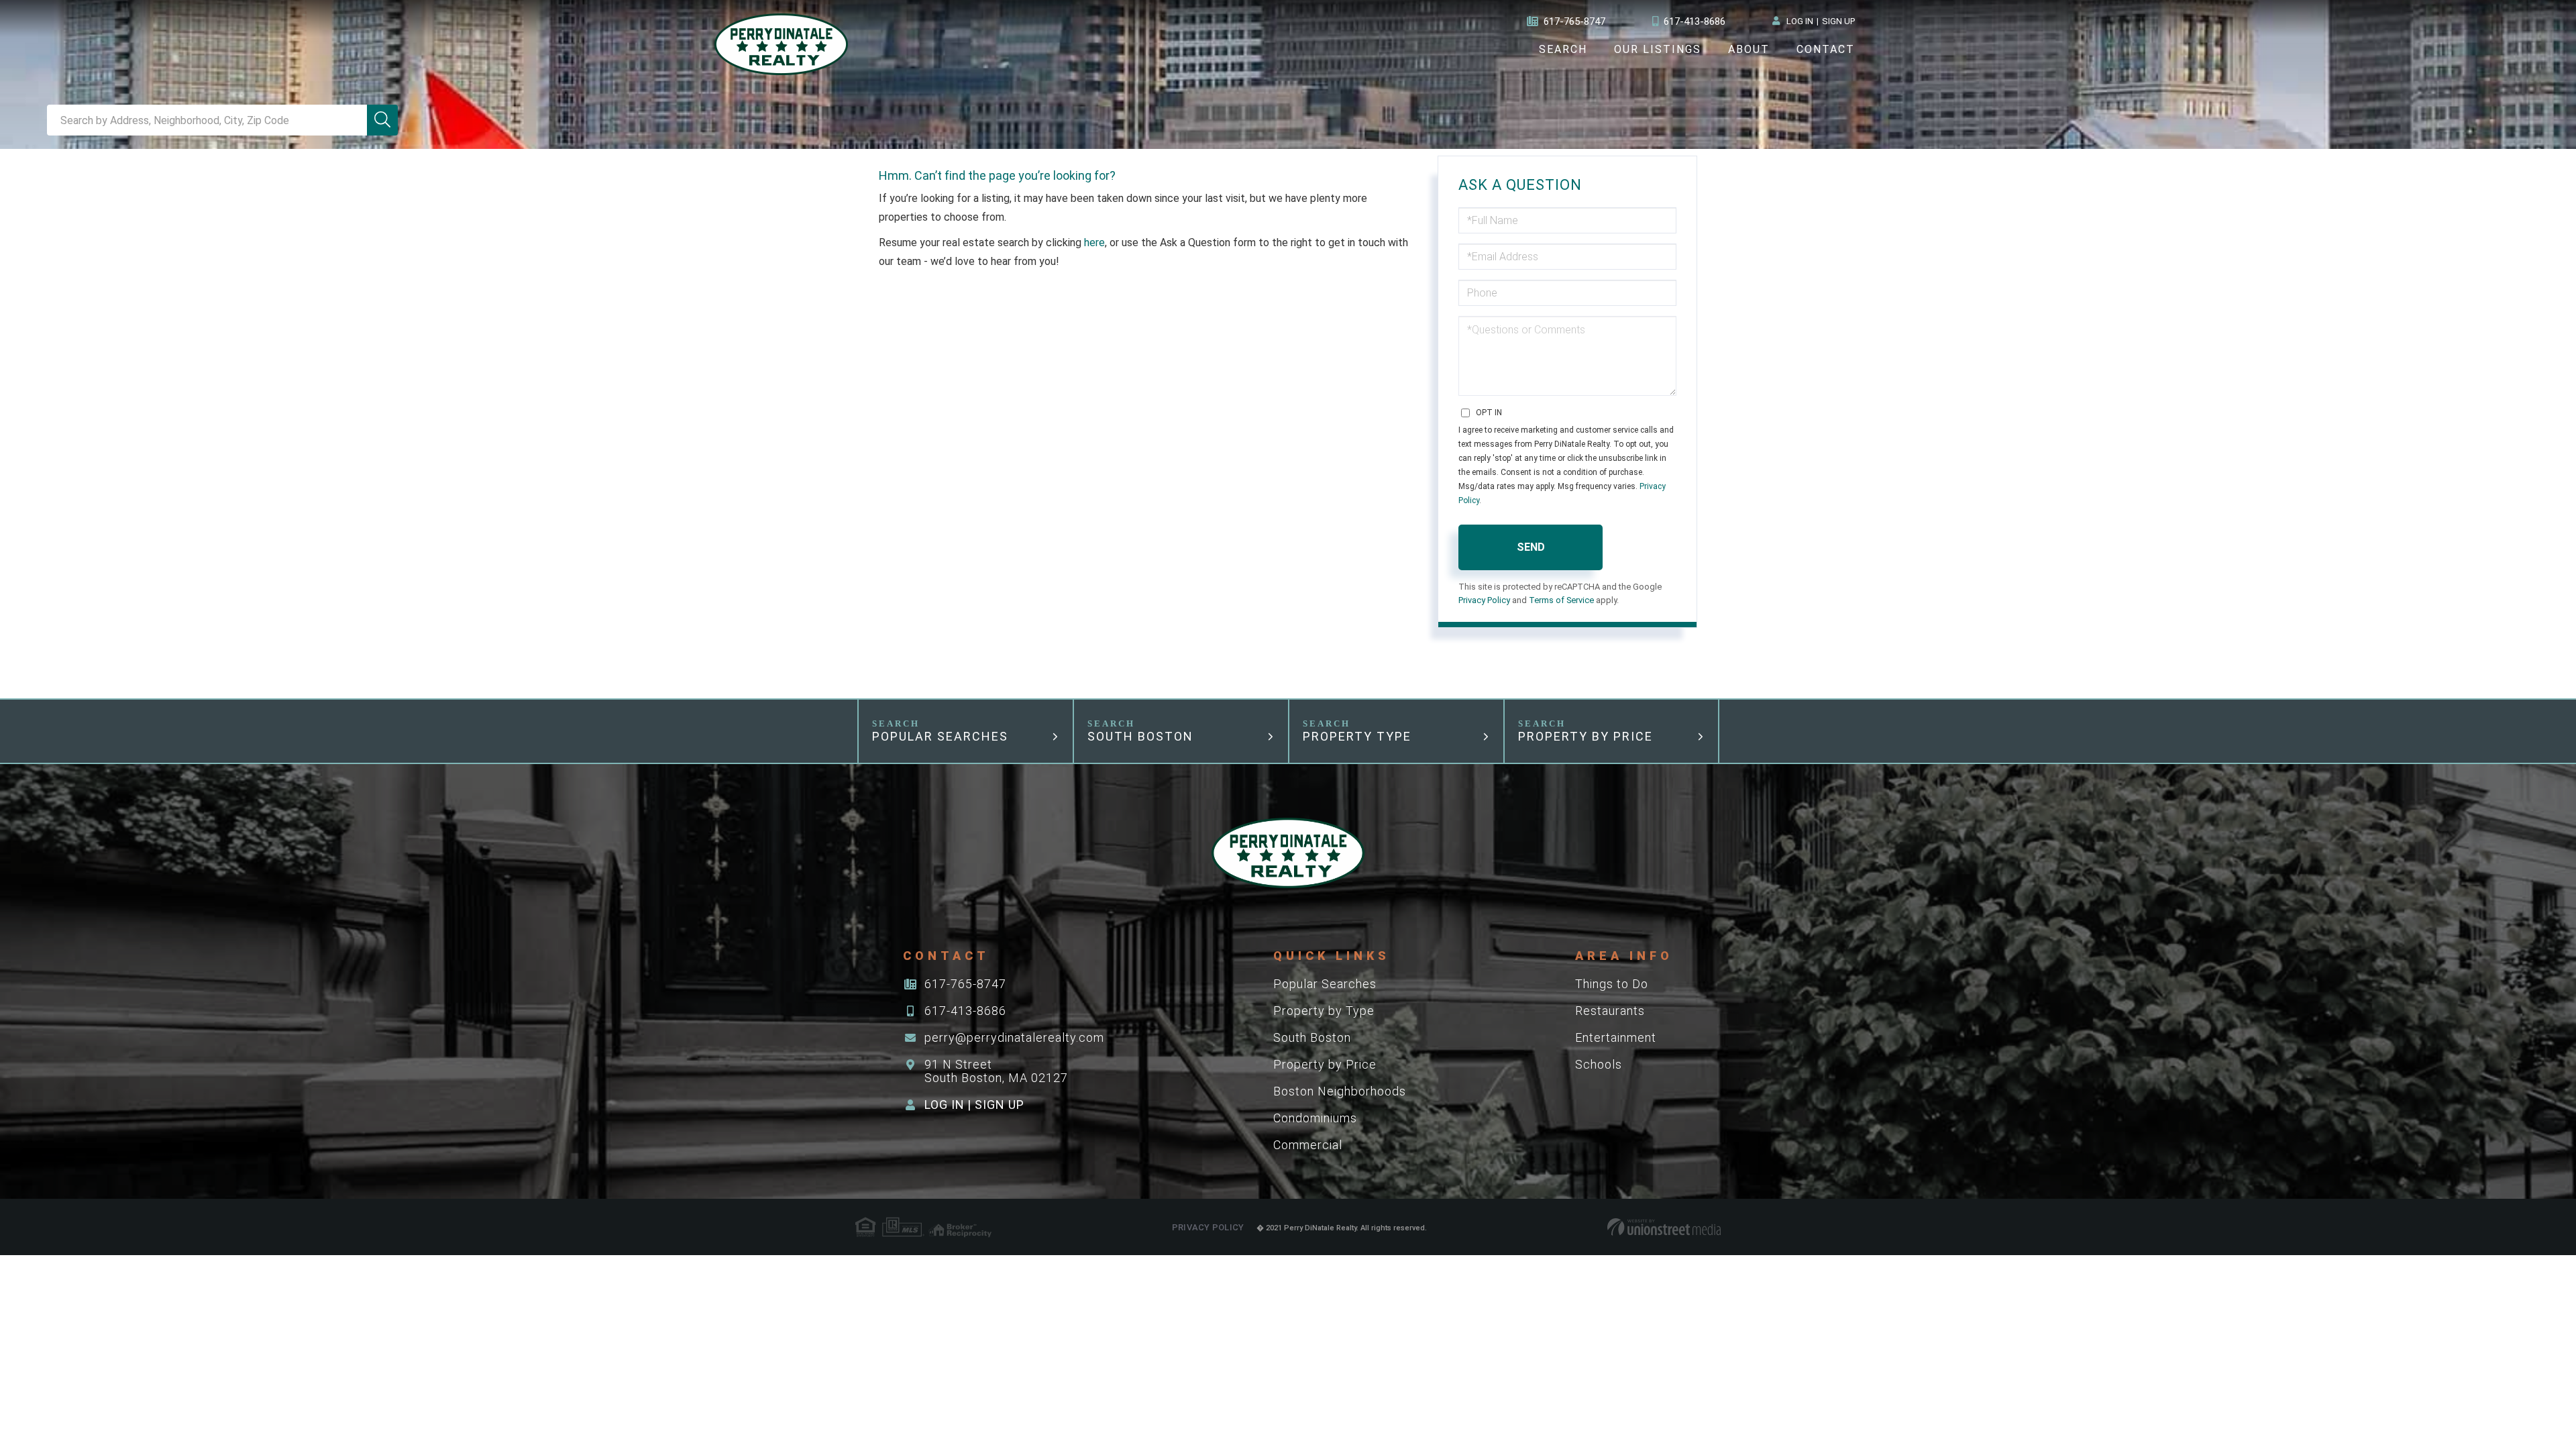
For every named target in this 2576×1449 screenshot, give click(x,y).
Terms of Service (1561, 600)
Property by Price (1586, 736)
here (1094, 243)
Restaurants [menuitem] (1610, 1011)
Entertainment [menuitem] (1616, 1037)
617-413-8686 (1695, 21)
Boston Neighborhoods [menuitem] (1340, 1091)
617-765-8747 (1574, 21)
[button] (382, 120)
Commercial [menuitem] (1308, 1145)
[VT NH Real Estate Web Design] (1664, 1227)
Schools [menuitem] (1599, 1064)
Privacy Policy (1484, 600)
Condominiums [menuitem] (1315, 1118)
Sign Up (1838, 21)
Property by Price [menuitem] (1325, 1064)
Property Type (1357, 736)
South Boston (1140, 736)
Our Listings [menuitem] (1658, 49)
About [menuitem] (1749, 49)
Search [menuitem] (1563, 49)
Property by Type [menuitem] (1324, 1011)
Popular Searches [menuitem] (1325, 984)
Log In (1800, 21)
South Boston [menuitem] (1312, 1037)
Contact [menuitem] (1826, 49)
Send (1531, 547)
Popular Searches (940, 736)
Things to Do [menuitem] (1612, 984)
